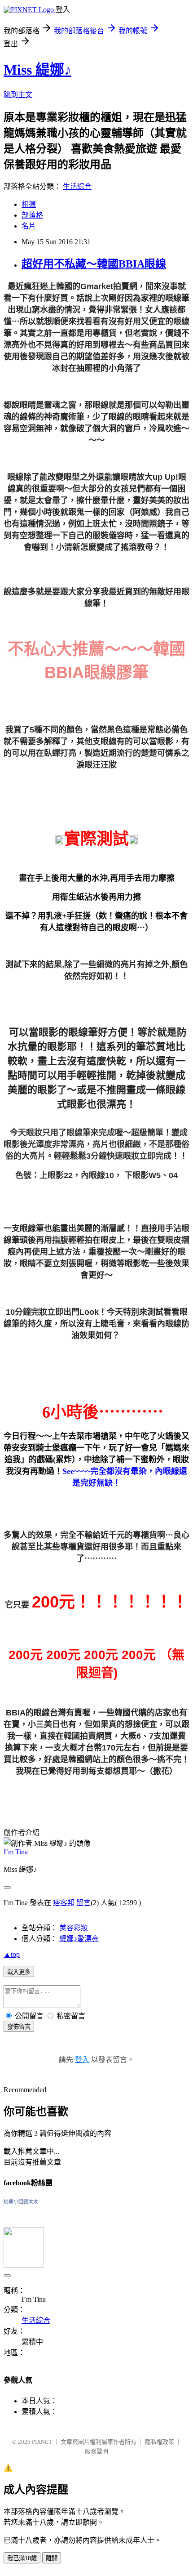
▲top (12, 1954)
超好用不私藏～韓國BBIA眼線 (94, 264)
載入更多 (19, 1972)
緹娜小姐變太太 (21, 2201)
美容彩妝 (74, 1928)
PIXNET (42, 2442)
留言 (83, 1903)
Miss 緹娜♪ (37, 70)
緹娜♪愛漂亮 (79, 1939)
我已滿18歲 (22, 2558)
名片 (29, 226)
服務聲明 (96, 2451)
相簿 (29, 204)
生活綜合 (77, 186)
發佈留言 (19, 2027)
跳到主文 (18, 95)
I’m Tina (16, 1852)
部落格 (32, 215)
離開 (52, 2558)
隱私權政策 (160, 2442)
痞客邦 (64, 1903)
